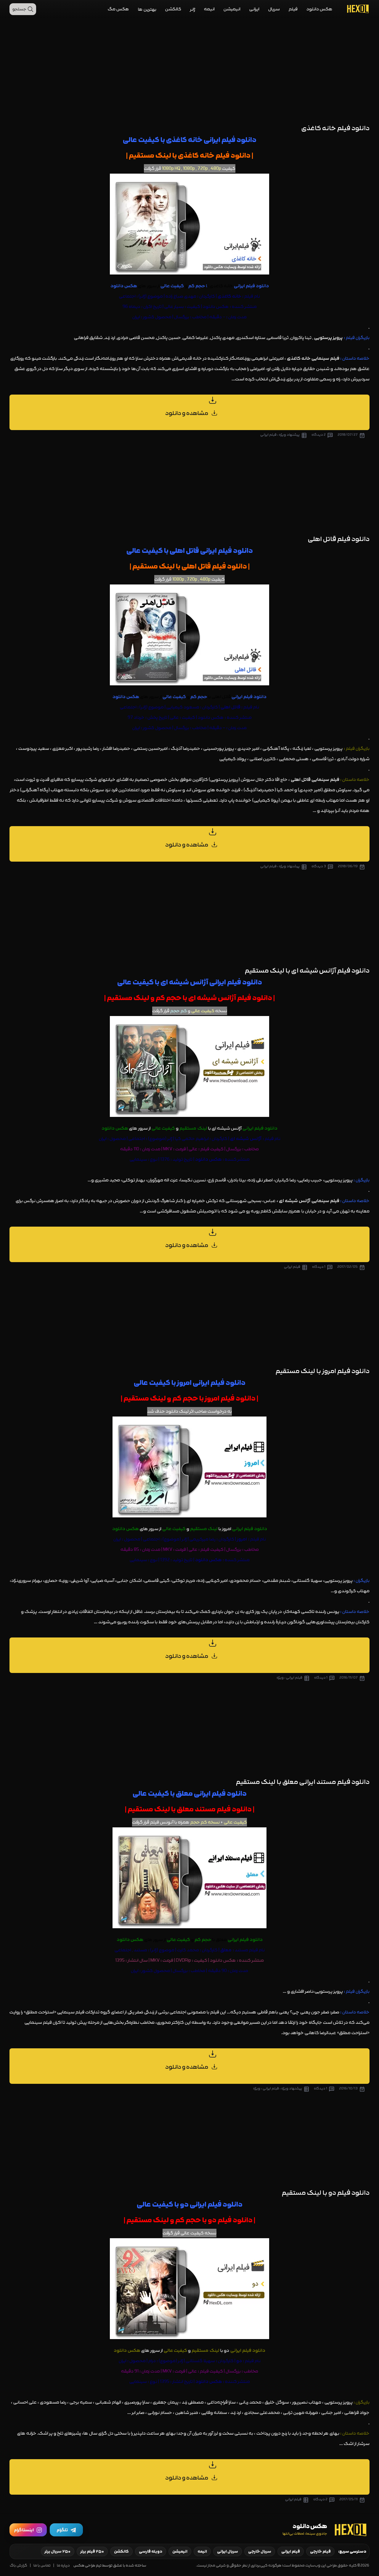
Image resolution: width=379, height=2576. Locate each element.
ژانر (193, 9)
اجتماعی (127, 296)
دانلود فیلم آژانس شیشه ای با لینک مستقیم (307, 971)
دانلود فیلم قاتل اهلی (339, 539)
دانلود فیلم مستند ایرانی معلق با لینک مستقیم (303, 1782)
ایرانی (254, 9)
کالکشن (173, 9)
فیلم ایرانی (291, 2551)
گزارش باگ (19, 2565)
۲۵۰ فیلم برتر (92, 2551)
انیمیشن (232, 9)
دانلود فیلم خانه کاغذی (335, 128)
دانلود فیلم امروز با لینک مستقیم (323, 1371)
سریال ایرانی (228, 2551)
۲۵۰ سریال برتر (58, 2551)
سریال (274, 9)
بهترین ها (147, 9)
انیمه (209, 9)
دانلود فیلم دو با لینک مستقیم (326, 2193)
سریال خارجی (260, 2551)
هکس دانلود (319, 9)
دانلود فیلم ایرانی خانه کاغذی (211, 140)
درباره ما (63, 2565)
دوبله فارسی (151, 2551)
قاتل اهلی (301, 780)
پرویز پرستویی (339, 1581)
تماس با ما (42, 2565)
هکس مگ (118, 9)
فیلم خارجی (320, 2551)
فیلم (293, 9)
